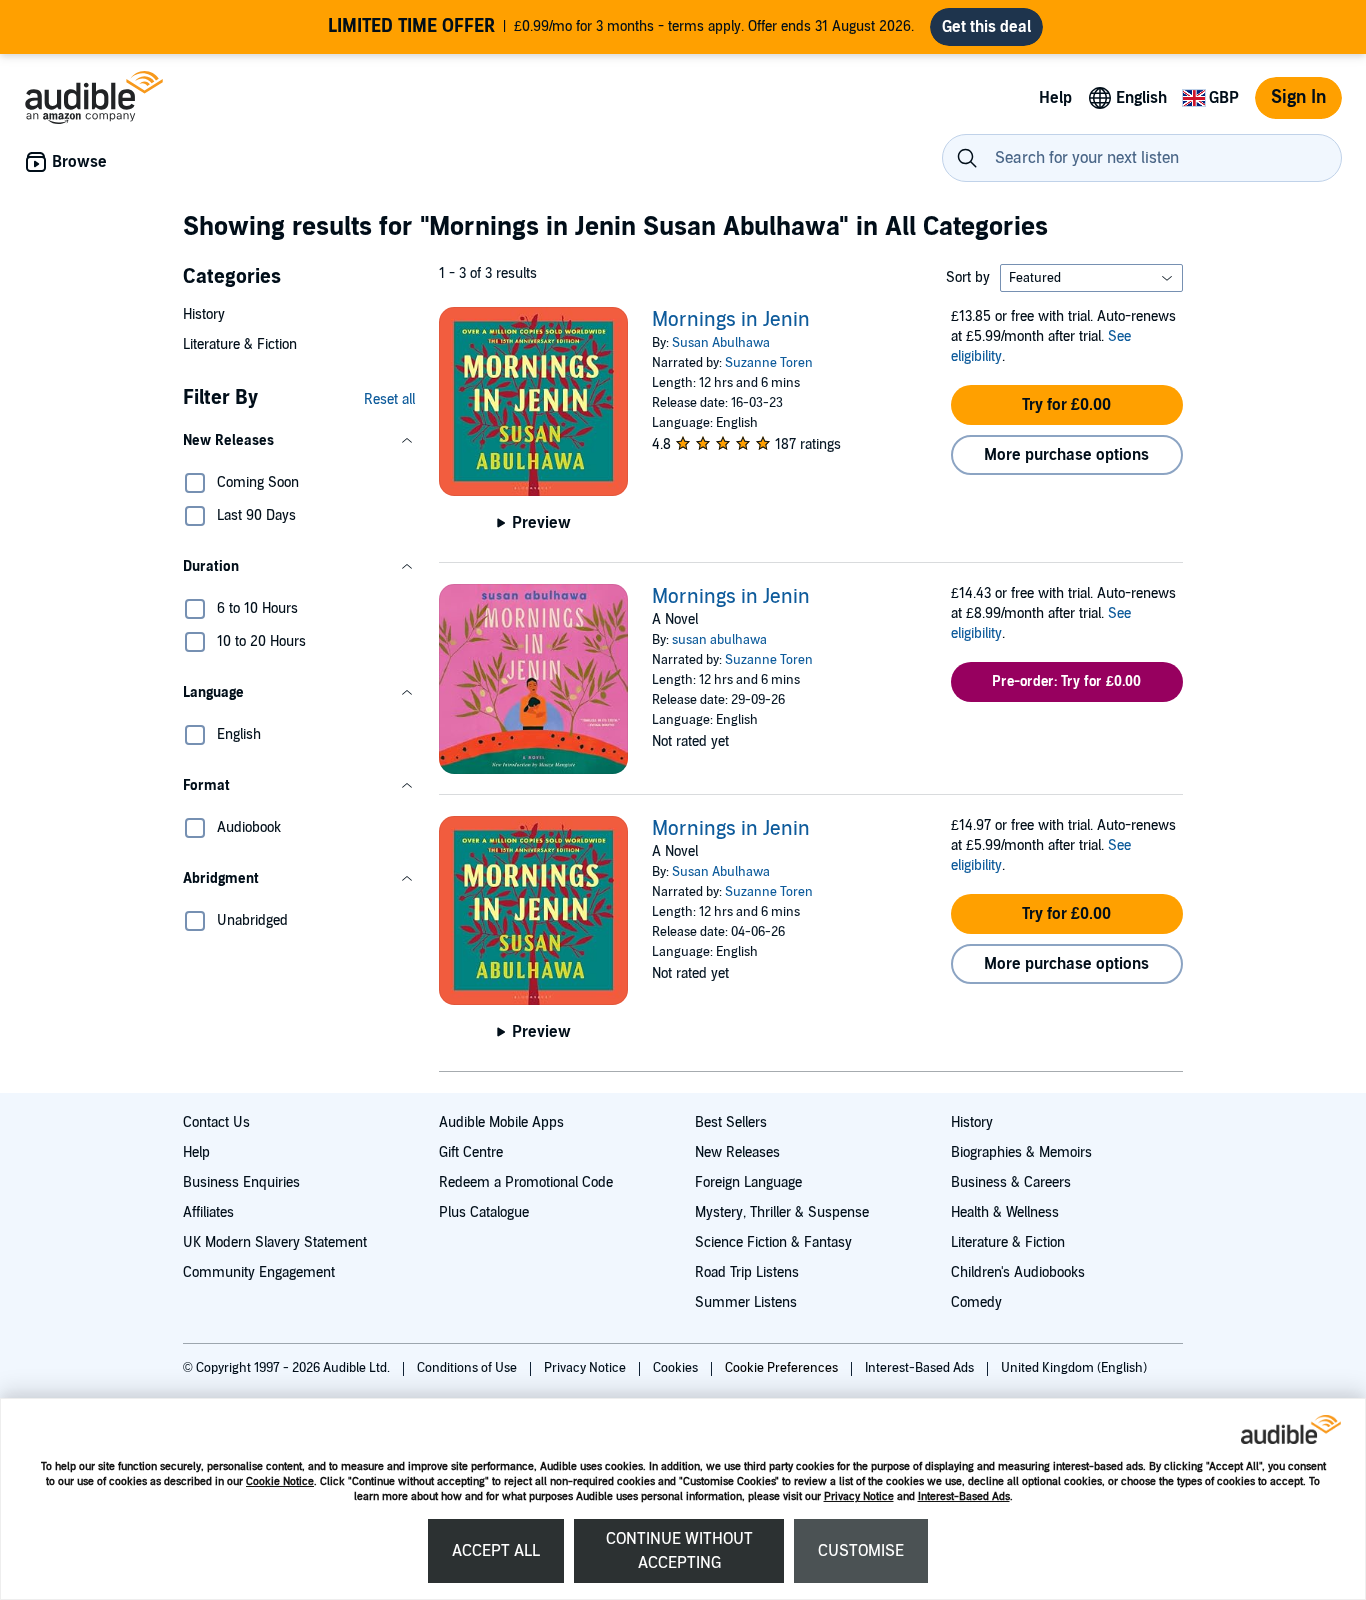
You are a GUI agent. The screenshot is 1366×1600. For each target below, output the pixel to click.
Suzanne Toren (769, 363)
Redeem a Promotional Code (526, 1182)
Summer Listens (746, 1302)
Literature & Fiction (240, 344)
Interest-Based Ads (964, 1496)
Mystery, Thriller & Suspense (782, 1212)
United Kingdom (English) (1074, 1368)
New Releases (737, 1152)
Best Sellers (731, 1122)
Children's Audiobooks (1018, 1272)
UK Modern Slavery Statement (275, 1242)
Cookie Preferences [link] (781, 1368)
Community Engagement (259, 1272)
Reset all (389, 399)
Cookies (677, 1368)
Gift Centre (471, 1152)
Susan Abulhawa (721, 343)
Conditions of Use (468, 1368)
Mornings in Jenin (731, 320)
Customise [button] (861, 1551)
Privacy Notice (859, 1496)
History (204, 314)
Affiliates (208, 1212)
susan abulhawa (719, 640)
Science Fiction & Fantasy (773, 1242)
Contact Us (216, 1122)
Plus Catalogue (484, 1212)
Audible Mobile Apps (501, 1122)
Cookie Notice (280, 1481)
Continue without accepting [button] (679, 1551)
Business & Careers (1011, 1182)
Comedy (976, 1302)
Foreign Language (748, 1182)
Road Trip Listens (747, 1272)
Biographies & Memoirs (1021, 1152)
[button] (299, 441)
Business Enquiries (241, 1182)
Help (196, 1152)
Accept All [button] (496, 1551)
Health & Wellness (1005, 1212)
